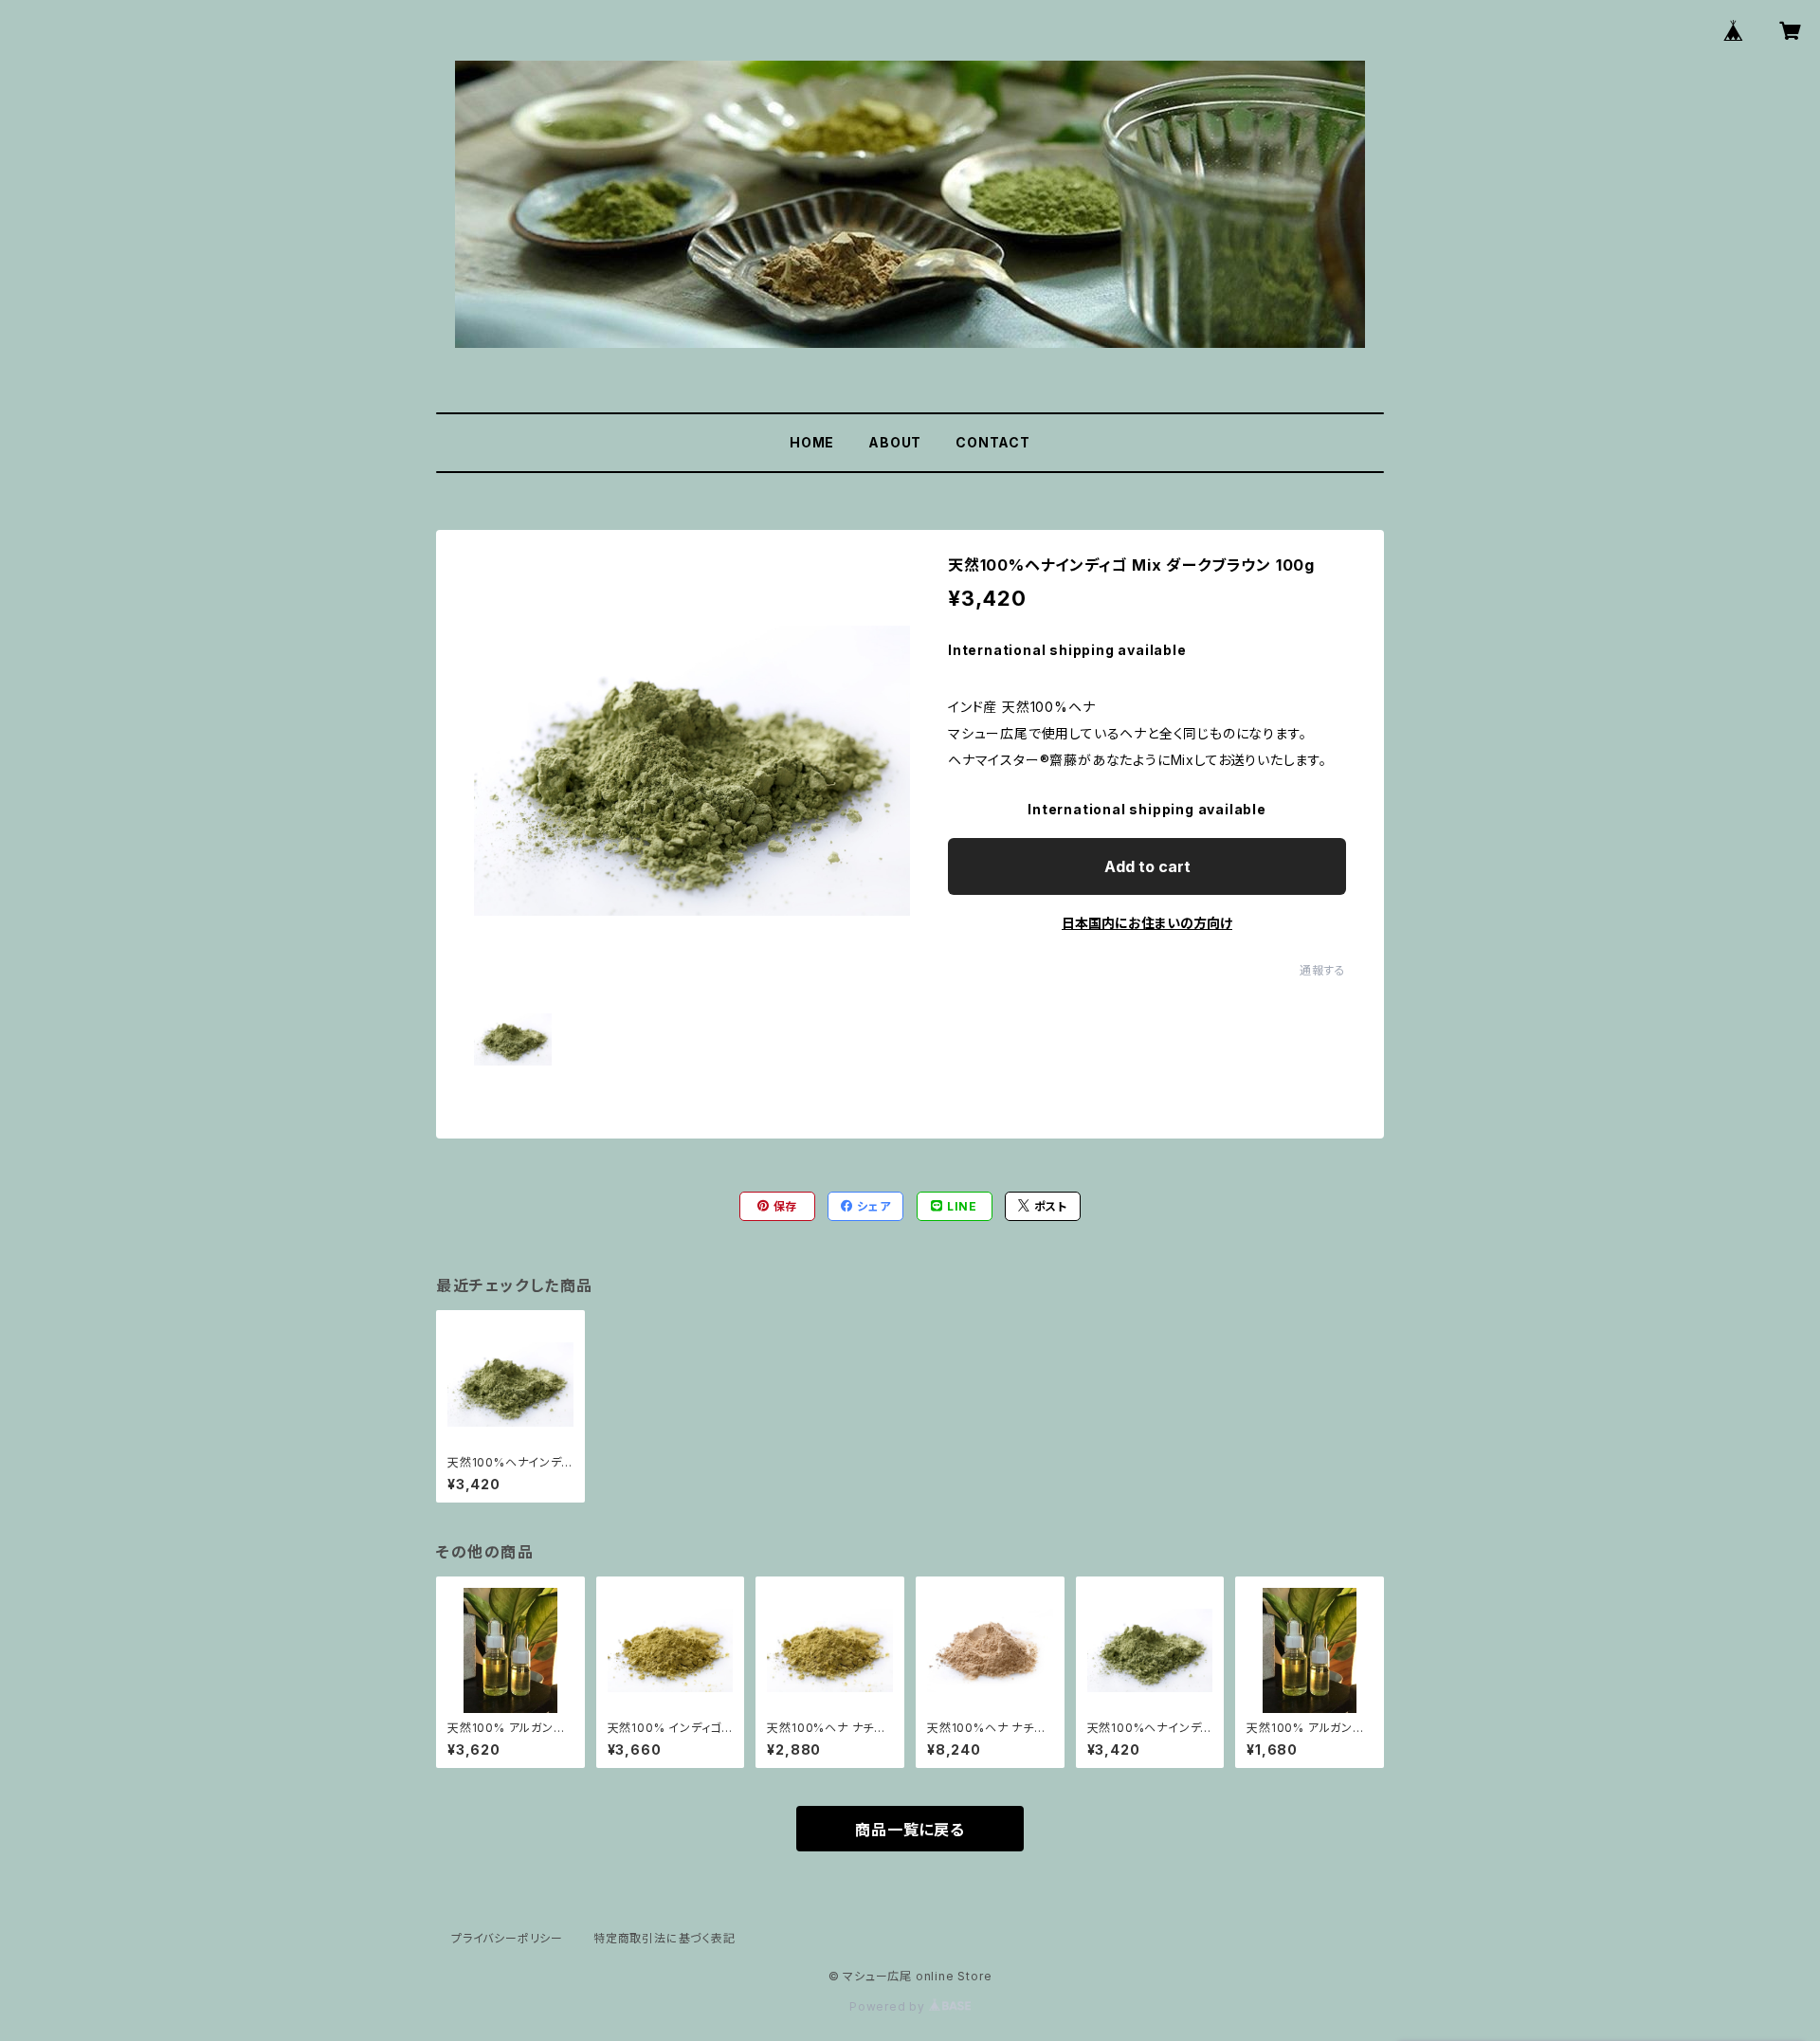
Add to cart (1147, 866)
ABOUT (895, 442)
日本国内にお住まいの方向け (1147, 923)
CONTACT (993, 442)
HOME (812, 442)
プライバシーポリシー (507, 1938)
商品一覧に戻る (910, 1830)
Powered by (889, 2006)
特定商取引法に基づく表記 (664, 1938)
